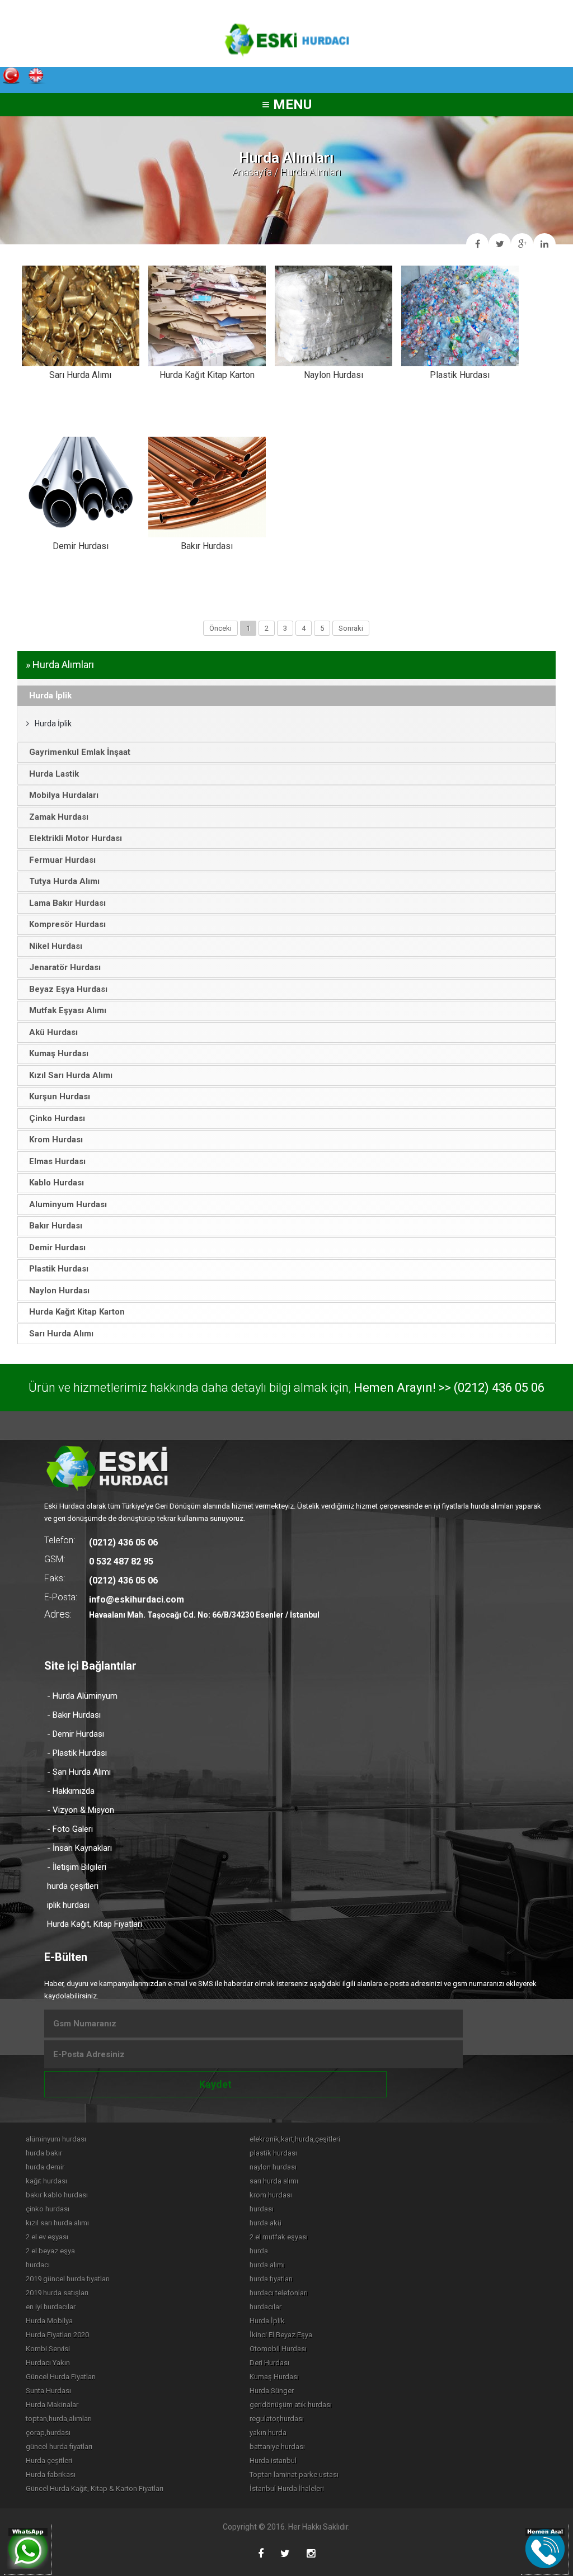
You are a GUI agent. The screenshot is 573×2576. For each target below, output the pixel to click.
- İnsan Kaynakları (79, 1848)
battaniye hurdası (277, 2447)
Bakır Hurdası (207, 546)
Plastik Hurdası (460, 375)
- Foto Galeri (70, 1829)
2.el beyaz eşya (50, 2251)
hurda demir (45, 2167)
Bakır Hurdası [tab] (56, 1226)
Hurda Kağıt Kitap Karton (207, 375)
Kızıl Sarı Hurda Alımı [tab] (71, 1075)
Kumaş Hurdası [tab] (59, 1053)
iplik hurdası (68, 1905)
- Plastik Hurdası (77, 1753)
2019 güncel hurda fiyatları (68, 2279)
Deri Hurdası (269, 2363)
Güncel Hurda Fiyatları (61, 2377)
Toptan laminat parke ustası (294, 2475)
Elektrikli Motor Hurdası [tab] (76, 838)
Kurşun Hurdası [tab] (60, 1096)
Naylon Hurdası (334, 375)
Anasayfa (252, 172)
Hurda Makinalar (52, 2405)
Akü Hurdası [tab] (53, 1032)
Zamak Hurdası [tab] (59, 817)
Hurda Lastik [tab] (54, 774)
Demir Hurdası (81, 546)
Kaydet (215, 2084)
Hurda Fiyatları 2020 (57, 2335)
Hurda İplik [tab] (50, 696)
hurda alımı (267, 2265)
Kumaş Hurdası (274, 2377)
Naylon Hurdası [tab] (59, 1291)
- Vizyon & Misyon (81, 1810)
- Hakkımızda (71, 1791)
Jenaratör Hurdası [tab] (65, 967)
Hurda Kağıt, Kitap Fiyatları (95, 1924)
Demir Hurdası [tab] (57, 1247)
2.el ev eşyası (47, 2237)
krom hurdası (271, 2195)
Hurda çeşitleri (49, 2461)
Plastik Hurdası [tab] (59, 1269)
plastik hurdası (273, 2153)
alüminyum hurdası (56, 2139)
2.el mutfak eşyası (279, 2237)
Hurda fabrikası (51, 2475)
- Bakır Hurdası (74, 1715)
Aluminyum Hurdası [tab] (68, 1204)
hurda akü (266, 2223)
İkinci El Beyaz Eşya (281, 2335)
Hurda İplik (53, 724)
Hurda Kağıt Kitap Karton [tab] (77, 1312)
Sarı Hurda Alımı (80, 375)
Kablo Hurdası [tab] (57, 1183)
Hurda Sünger (272, 2391)
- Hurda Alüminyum (82, 1696)
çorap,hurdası (48, 2433)
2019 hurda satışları (57, 2293)
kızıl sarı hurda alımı (57, 2223)
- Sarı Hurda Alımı (79, 1772)
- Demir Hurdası (76, 1734)
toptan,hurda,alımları (59, 2419)
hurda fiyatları (271, 2279)
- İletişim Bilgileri (77, 1867)
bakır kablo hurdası (57, 2195)
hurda (259, 2251)
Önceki (220, 628)
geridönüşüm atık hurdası (291, 2405)
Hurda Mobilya (49, 2321)
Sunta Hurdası (48, 2391)
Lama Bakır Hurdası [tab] (67, 903)
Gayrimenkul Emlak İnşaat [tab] (80, 752)
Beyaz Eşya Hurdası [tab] (68, 989)
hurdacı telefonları (279, 2293)
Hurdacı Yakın (48, 2363)
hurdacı (38, 2265)
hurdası (262, 2209)
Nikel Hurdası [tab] (56, 946)
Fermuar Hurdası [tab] (62, 860)
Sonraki (351, 628)
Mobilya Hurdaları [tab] (64, 795)
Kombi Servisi (48, 2349)
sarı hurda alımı (274, 2181)
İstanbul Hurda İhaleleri (287, 2488)
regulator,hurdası (277, 2419)
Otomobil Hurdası (278, 2349)
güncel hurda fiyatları (59, 2447)
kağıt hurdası (46, 2181)
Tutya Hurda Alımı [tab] (64, 881)
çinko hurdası (48, 2209)
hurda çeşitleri (73, 1886)
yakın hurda (268, 2433)
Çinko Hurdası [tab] (57, 1118)
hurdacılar (266, 2307)
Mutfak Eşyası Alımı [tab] (68, 1010)
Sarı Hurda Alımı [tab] (61, 1334)
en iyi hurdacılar (51, 2307)
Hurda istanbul (273, 2461)
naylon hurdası (273, 2167)
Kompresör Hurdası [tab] (67, 924)
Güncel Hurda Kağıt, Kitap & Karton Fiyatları (95, 2488)
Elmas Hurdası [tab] (57, 1161)
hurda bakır (44, 2153)
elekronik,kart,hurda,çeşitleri (295, 2139)
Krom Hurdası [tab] (56, 1140)
